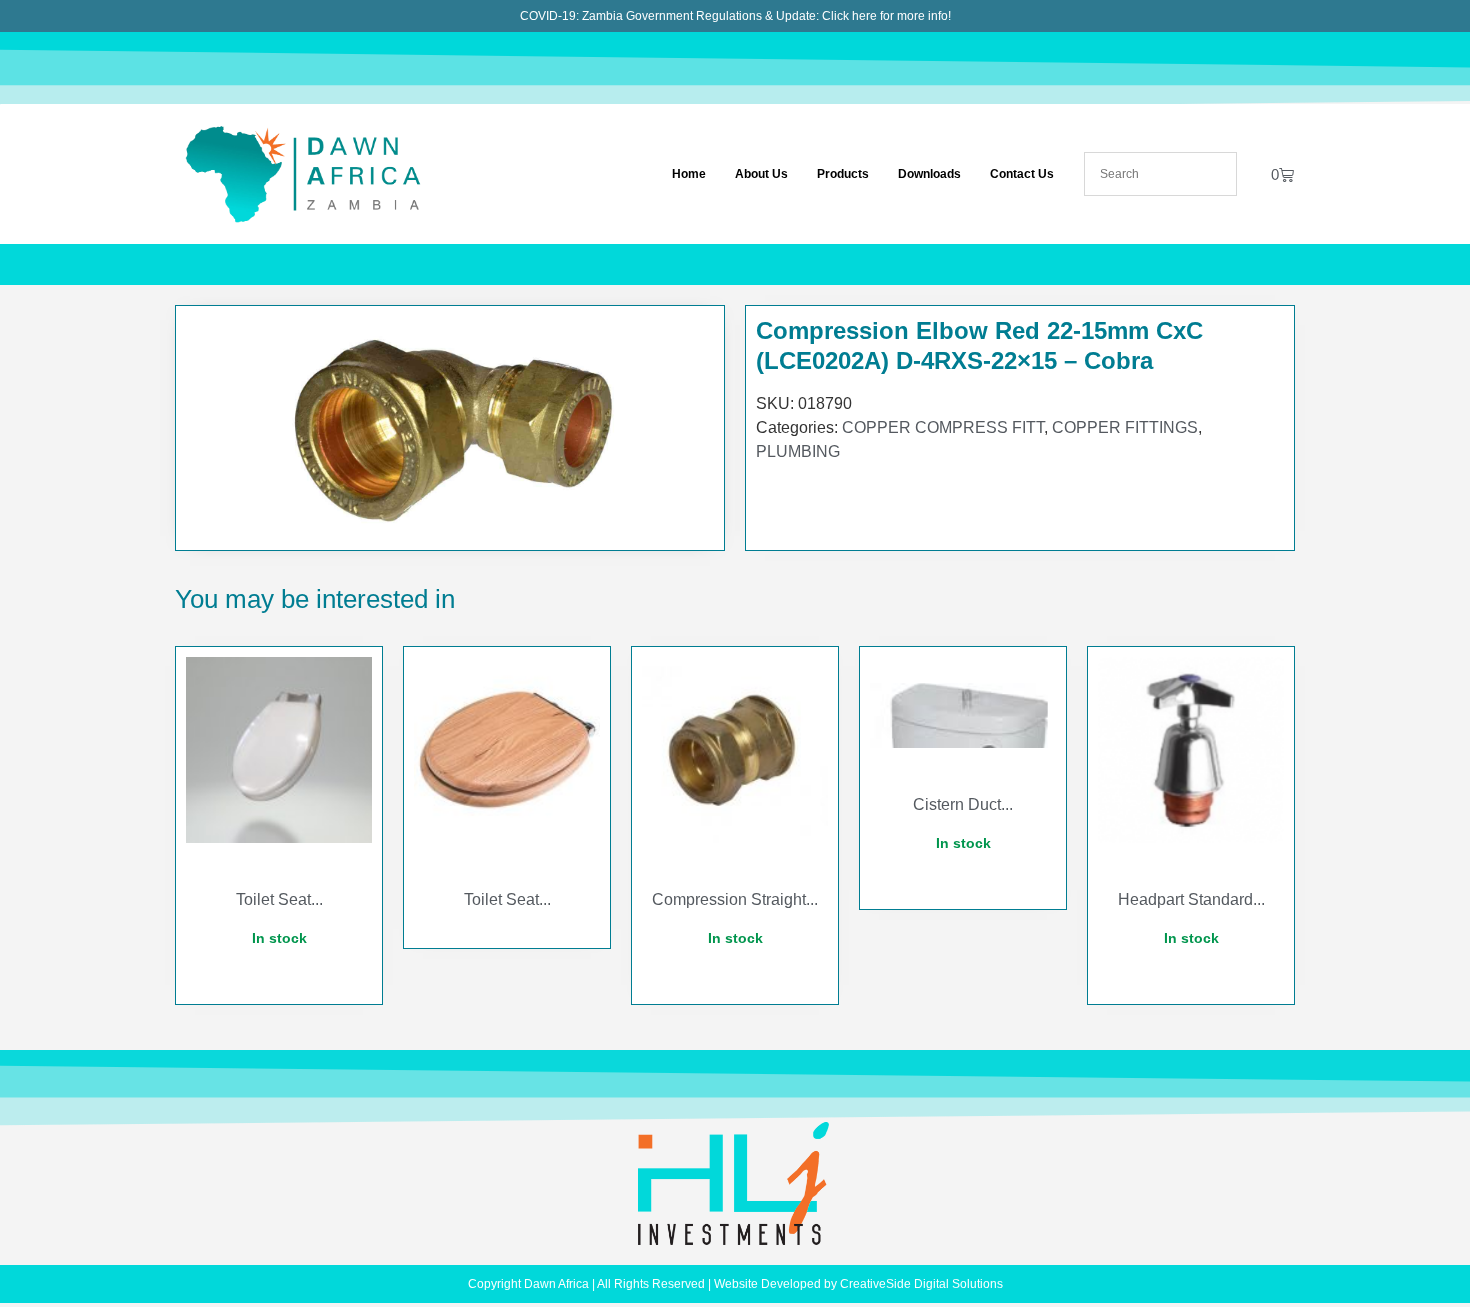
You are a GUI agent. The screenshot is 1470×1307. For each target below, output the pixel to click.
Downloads (929, 174)
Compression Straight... (735, 899)
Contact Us (1022, 174)
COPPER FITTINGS (1125, 427)
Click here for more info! (886, 16)
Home (689, 174)
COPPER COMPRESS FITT (943, 427)
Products (843, 174)
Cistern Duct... (963, 804)
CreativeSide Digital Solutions (921, 1284)
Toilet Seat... (279, 899)
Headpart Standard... (1191, 899)
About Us (761, 174)
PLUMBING (798, 451)
